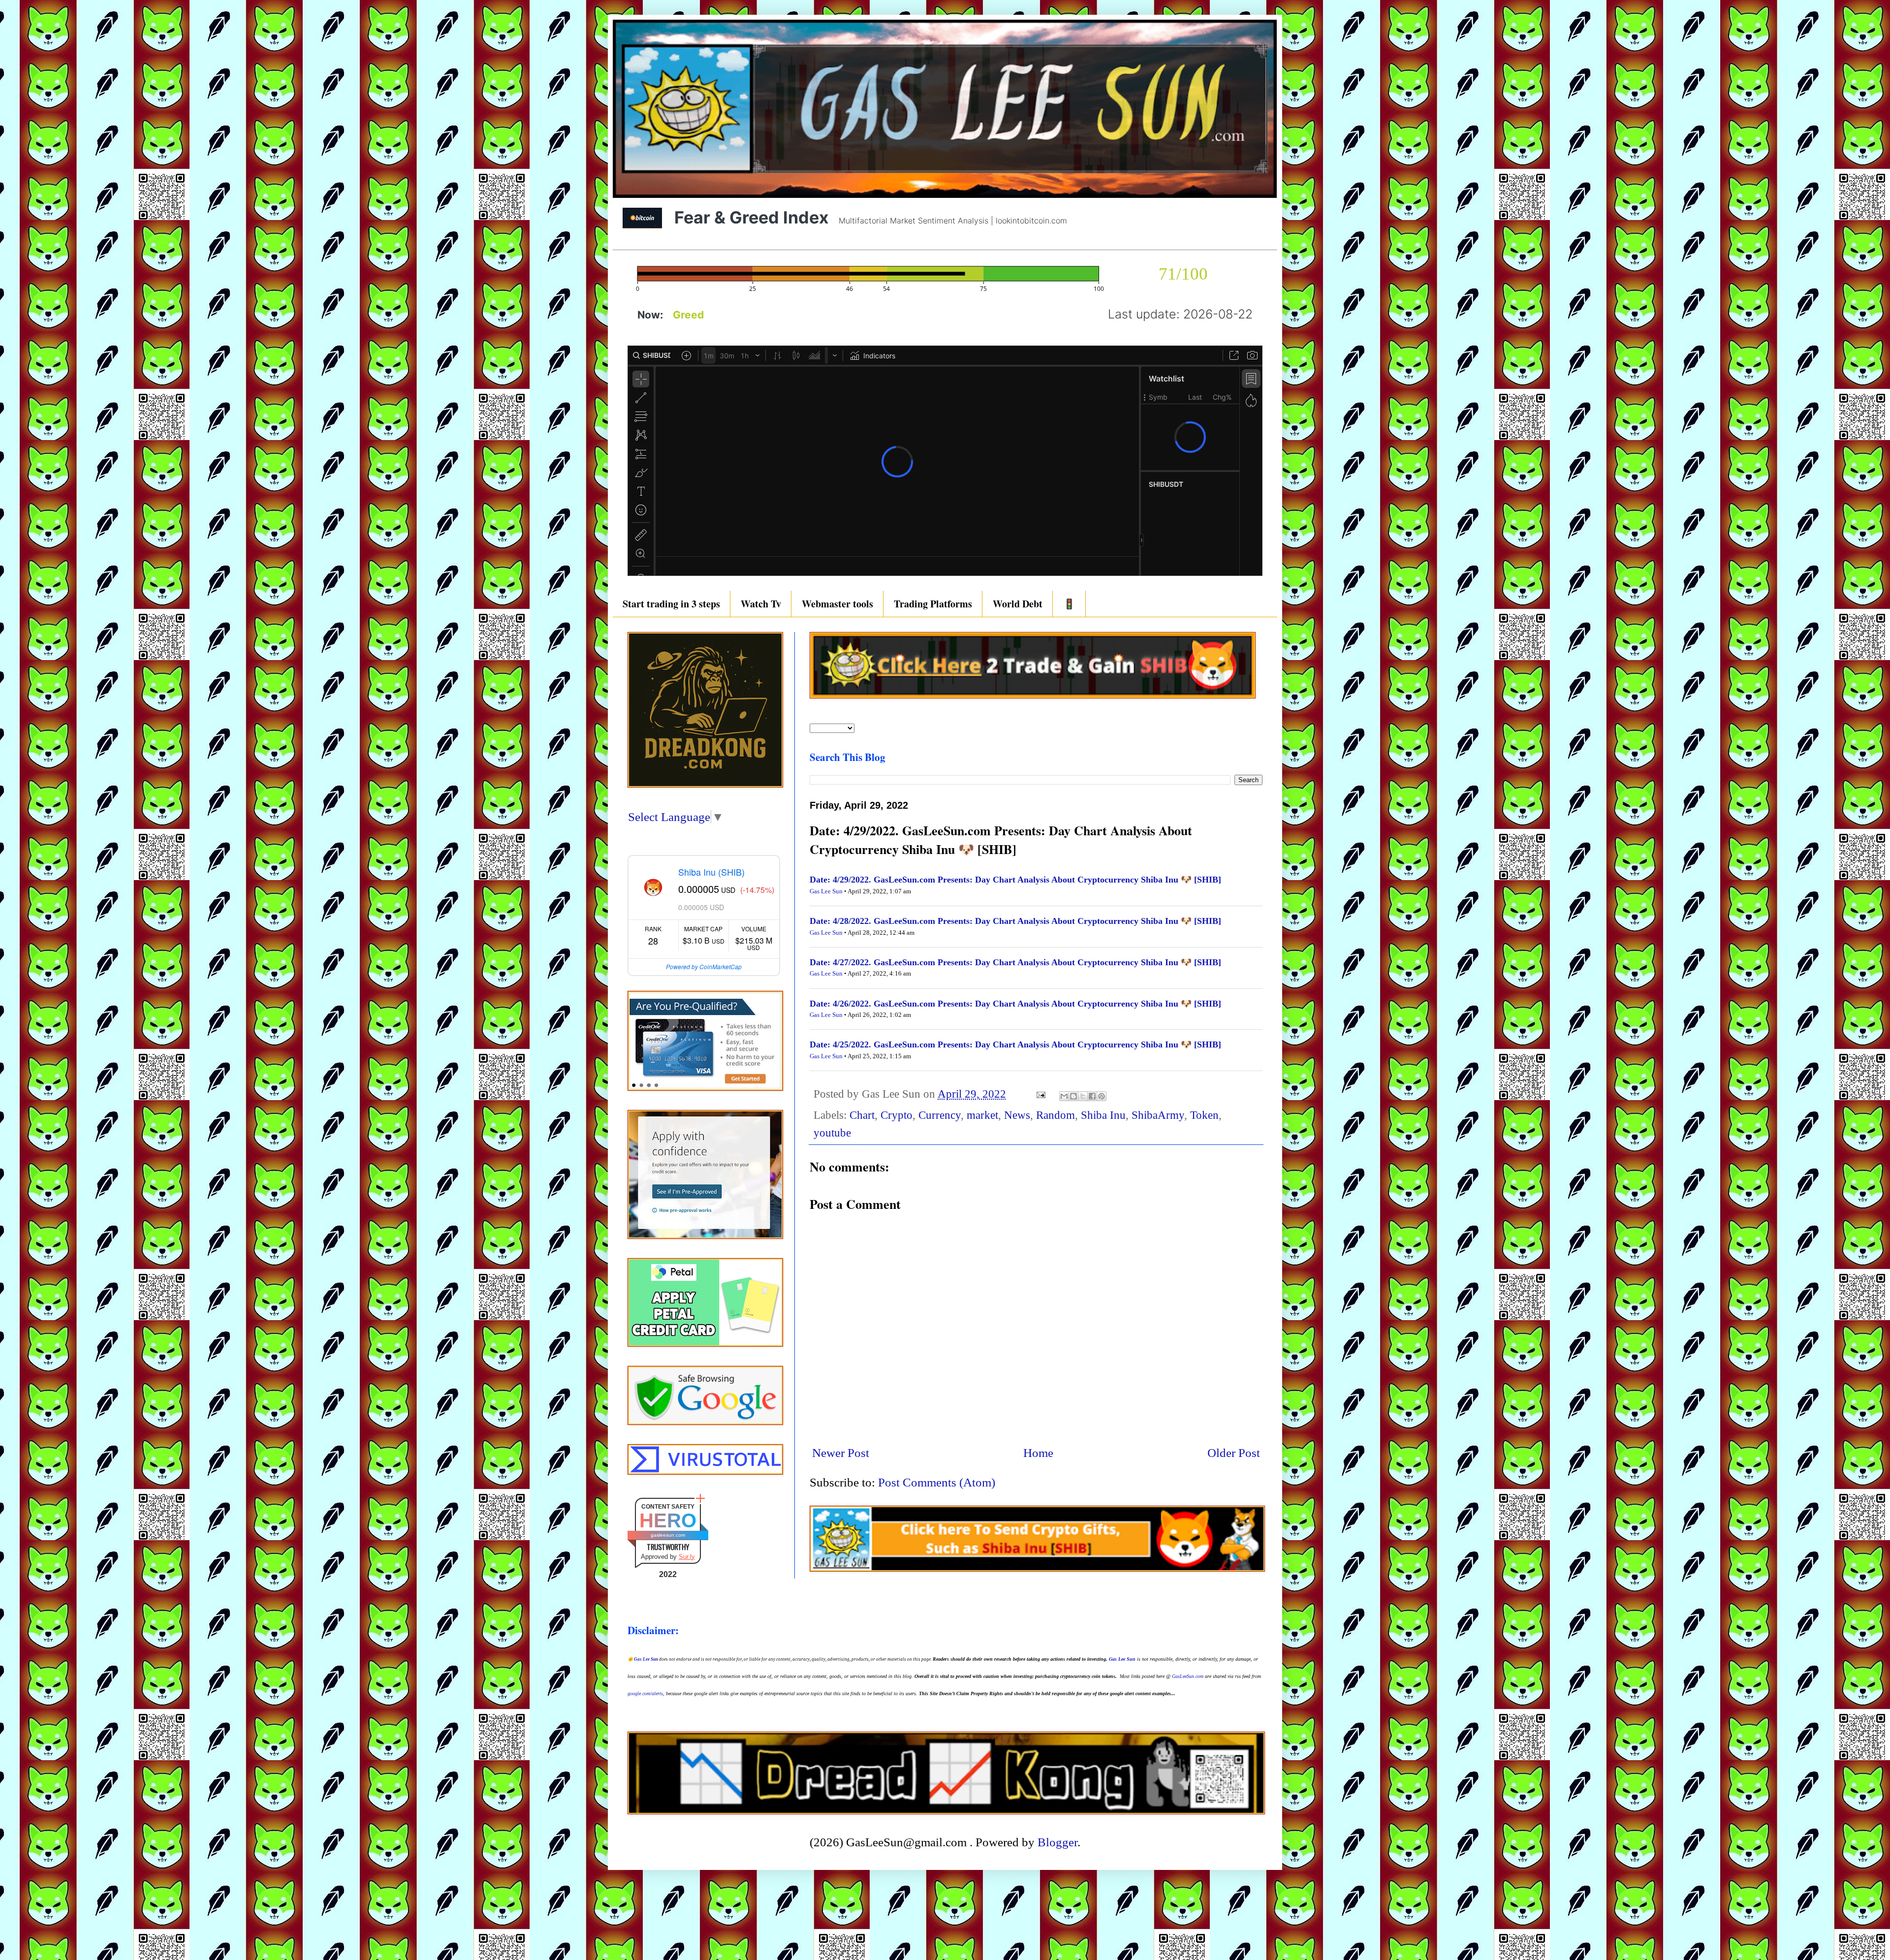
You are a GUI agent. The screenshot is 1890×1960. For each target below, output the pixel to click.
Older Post (1234, 1453)
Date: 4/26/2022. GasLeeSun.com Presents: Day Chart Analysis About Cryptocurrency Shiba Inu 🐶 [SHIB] (1015, 1004)
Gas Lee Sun (826, 891)
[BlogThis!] (1073, 1096)
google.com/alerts (645, 1693)
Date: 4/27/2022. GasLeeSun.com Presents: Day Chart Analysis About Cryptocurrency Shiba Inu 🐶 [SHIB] (1015, 962)
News (1017, 1115)
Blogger (1057, 1842)
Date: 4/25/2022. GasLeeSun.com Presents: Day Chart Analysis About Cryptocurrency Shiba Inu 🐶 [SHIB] (1015, 1044)
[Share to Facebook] (1092, 1096)
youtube (832, 1133)
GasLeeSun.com (1188, 1676)
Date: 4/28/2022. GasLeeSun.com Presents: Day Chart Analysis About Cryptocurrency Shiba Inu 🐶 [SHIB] (1015, 921)
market (982, 1115)
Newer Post (841, 1453)
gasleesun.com (668, 1535)
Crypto (897, 1115)
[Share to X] (1083, 1096)
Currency (940, 1115)
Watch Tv (761, 604)
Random (1055, 1115)
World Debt (1018, 604)
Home (1038, 1453)
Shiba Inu (1103, 1115)
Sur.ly (687, 1557)
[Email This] (1064, 1096)
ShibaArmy (1158, 1115)
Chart (862, 1115)
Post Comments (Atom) (937, 1482)
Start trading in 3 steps (671, 604)
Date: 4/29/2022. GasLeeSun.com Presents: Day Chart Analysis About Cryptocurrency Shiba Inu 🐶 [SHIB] (1015, 880)
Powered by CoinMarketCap (704, 966)
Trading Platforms (933, 604)
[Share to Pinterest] (1102, 1096)
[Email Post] (1040, 1094)
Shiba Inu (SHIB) (711, 872)
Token (1204, 1115)
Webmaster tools (837, 604)
